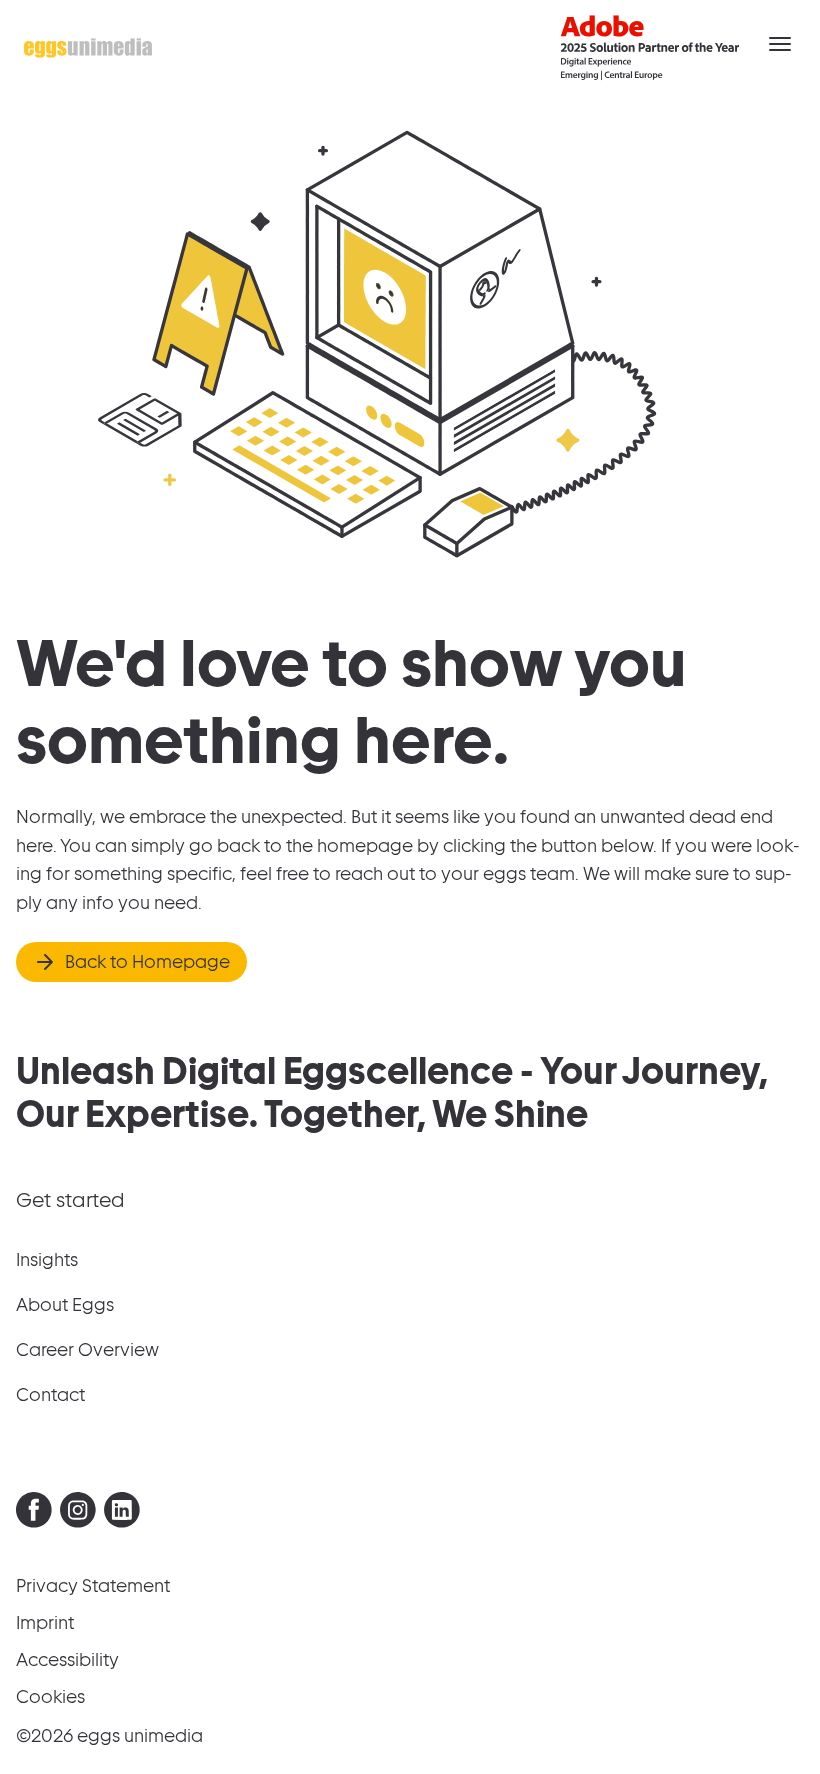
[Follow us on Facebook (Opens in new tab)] (34, 1514)
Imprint (45, 1622)
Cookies (50, 1696)
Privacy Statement (93, 1585)
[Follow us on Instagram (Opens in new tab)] (78, 1514)
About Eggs (65, 1304)
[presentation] (34, 1510)
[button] (780, 44)
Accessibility (67, 1659)
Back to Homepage (147, 961)
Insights (47, 1259)
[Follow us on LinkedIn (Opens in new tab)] (122, 1514)
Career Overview (87, 1349)
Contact (50, 1394)
